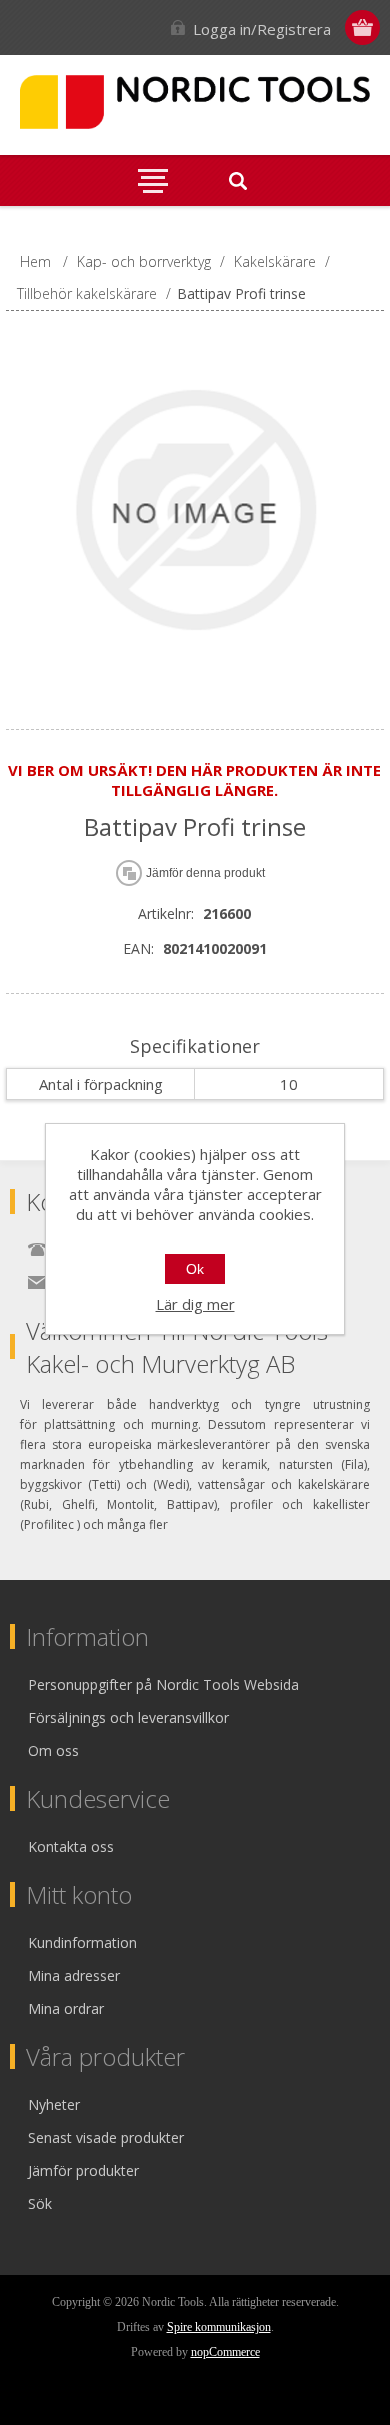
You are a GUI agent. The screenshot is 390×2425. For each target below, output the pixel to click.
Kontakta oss (71, 1846)
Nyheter (54, 2104)
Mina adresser (74, 1975)
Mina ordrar (66, 2008)
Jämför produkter (83, 2170)
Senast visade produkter (106, 2137)
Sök (40, 2203)
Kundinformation (82, 1942)
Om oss (53, 1750)
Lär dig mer (195, 1304)
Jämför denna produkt (205, 873)
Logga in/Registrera (262, 29)
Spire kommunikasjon (219, 2327)
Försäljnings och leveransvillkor (128, 1717)
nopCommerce (225, 2352)
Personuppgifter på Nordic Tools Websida (163, 1684)
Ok (195, 1269)
